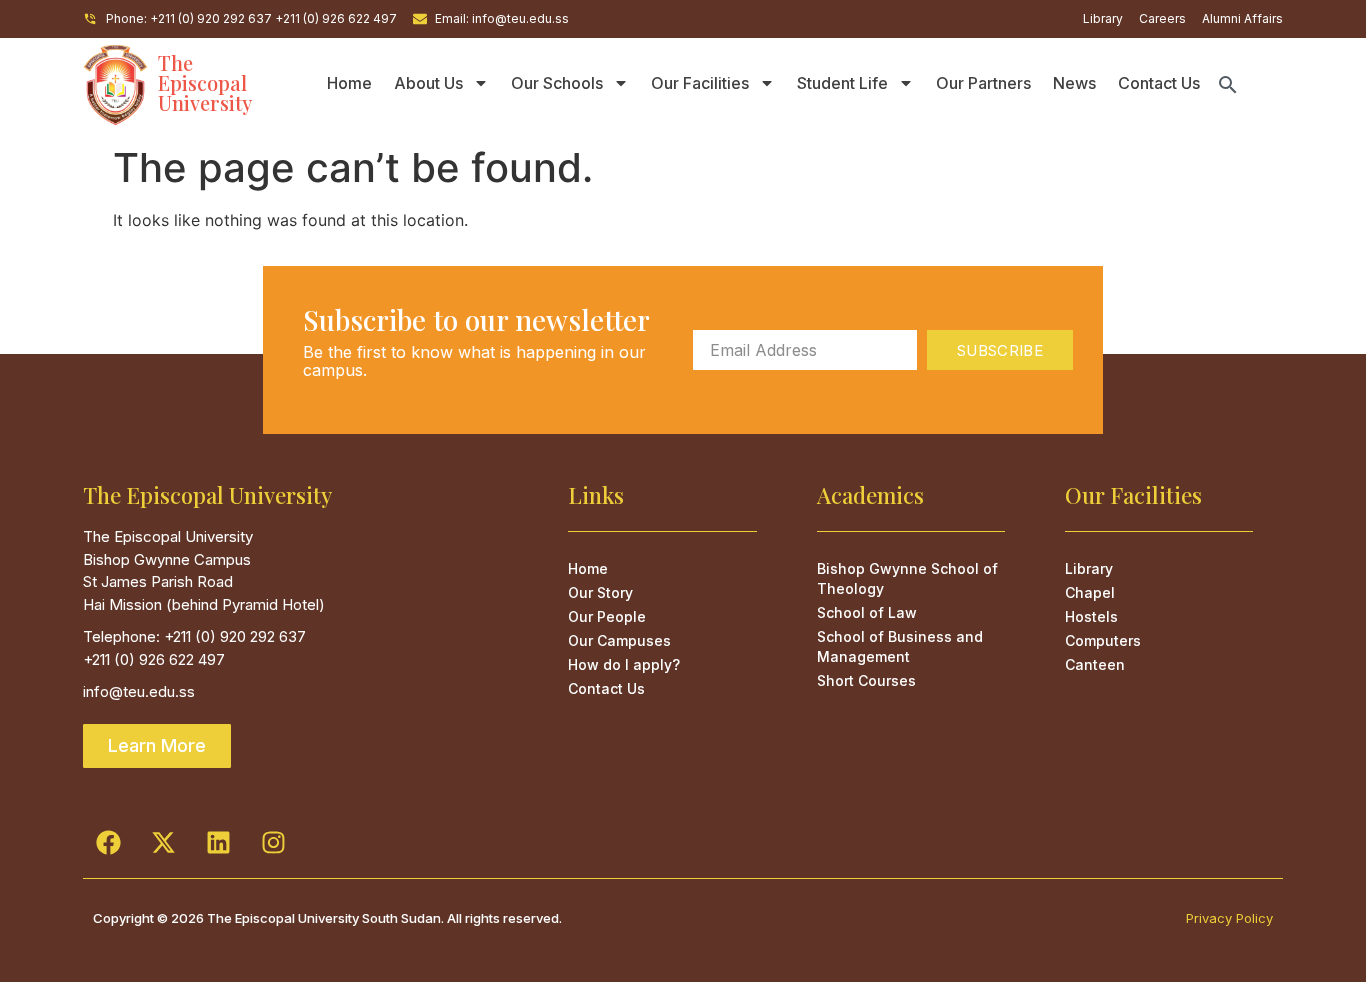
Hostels (1091, 616)
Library (1089, 568)
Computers (1103, 640)
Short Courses (866, 680)
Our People (607, 616)
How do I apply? (624, 664)
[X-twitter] (163, 843)
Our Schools (557, 83)
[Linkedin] (218, 843)
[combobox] (1249, 85)
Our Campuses (619, 640)
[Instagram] (273, 843)
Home (349, 83)
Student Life (842, 83)
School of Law (867, 612)
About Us (428, 83)
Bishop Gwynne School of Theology (907, 578)
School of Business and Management (900, 646)
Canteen (1095, 664)
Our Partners (983, 83)
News (1074, 83)
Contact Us (1159, 83)
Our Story (600, 592)
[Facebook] (108, 843)
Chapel (1090, 592)
